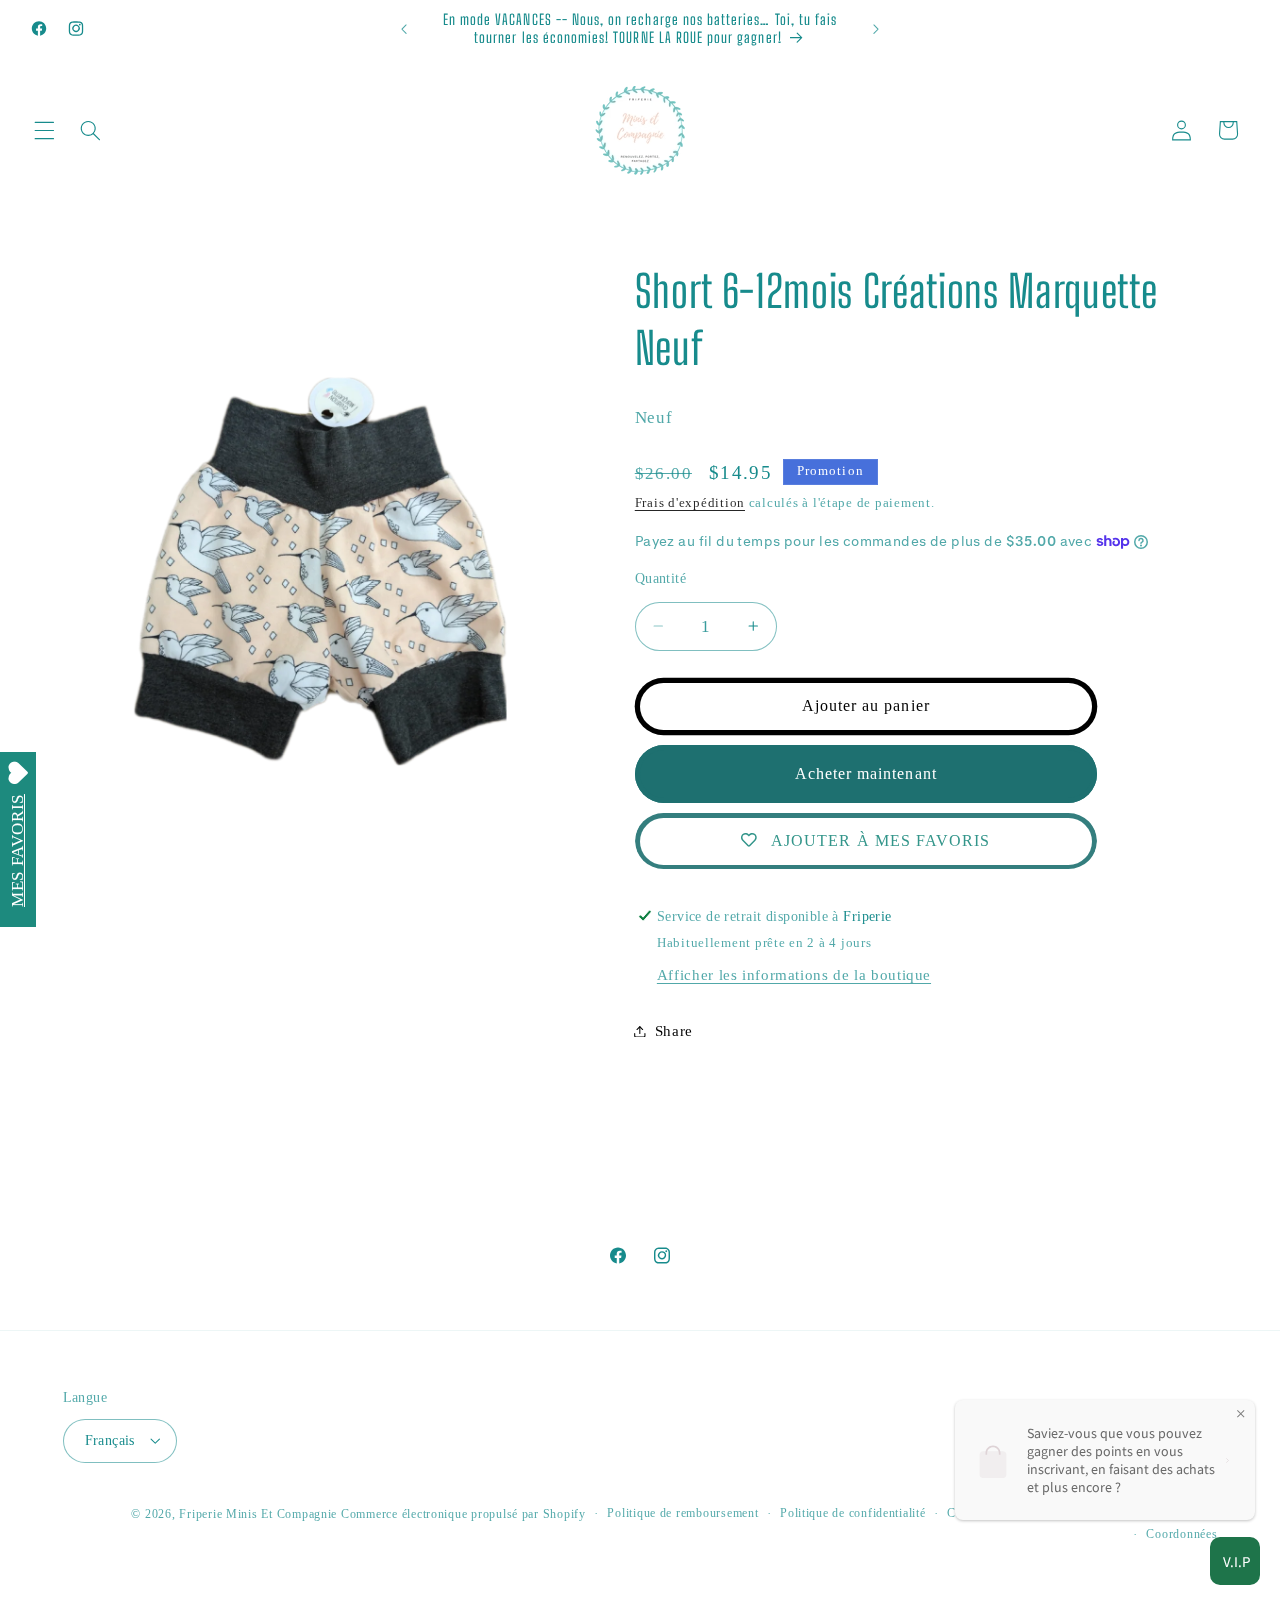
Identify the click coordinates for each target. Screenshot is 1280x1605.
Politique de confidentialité (853, 1513)
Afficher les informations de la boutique (794, 975)
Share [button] (674, 1030)
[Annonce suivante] (876, 29)
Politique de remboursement (682, 1513)
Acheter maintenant (866, 772)
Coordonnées (1181, 1534)
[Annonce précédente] (404, 29)
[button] (44, 130)
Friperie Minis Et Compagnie (258, 1513)
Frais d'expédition (690, 502)
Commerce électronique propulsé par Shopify (463, 1513)
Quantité (660, 578)
